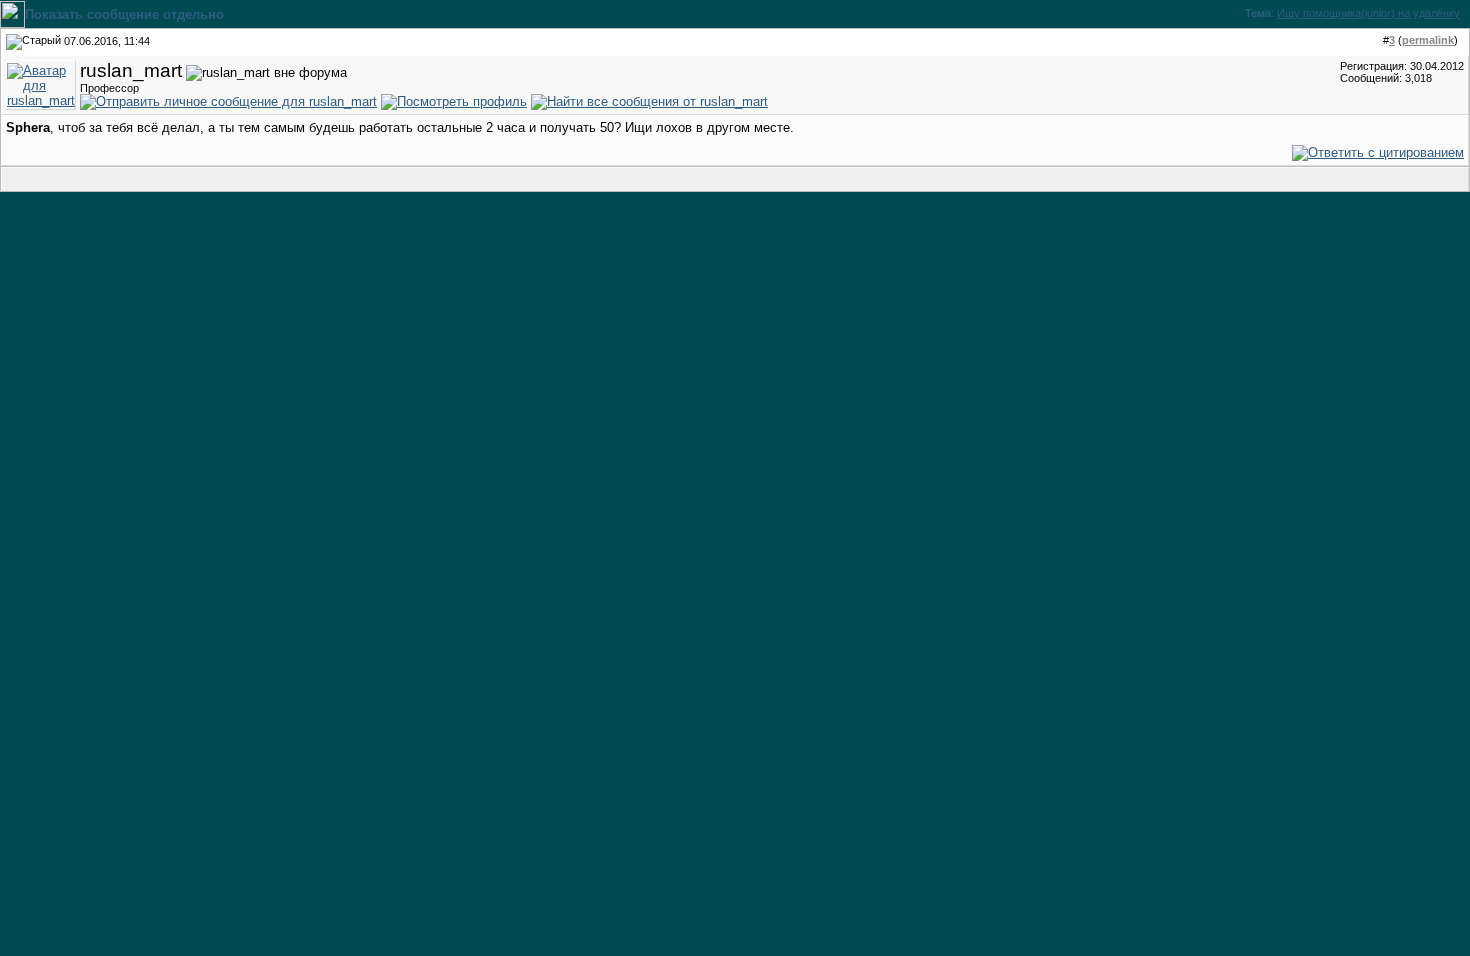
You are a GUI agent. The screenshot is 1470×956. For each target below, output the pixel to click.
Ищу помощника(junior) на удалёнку (1368, 13)
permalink (1428, 40)
